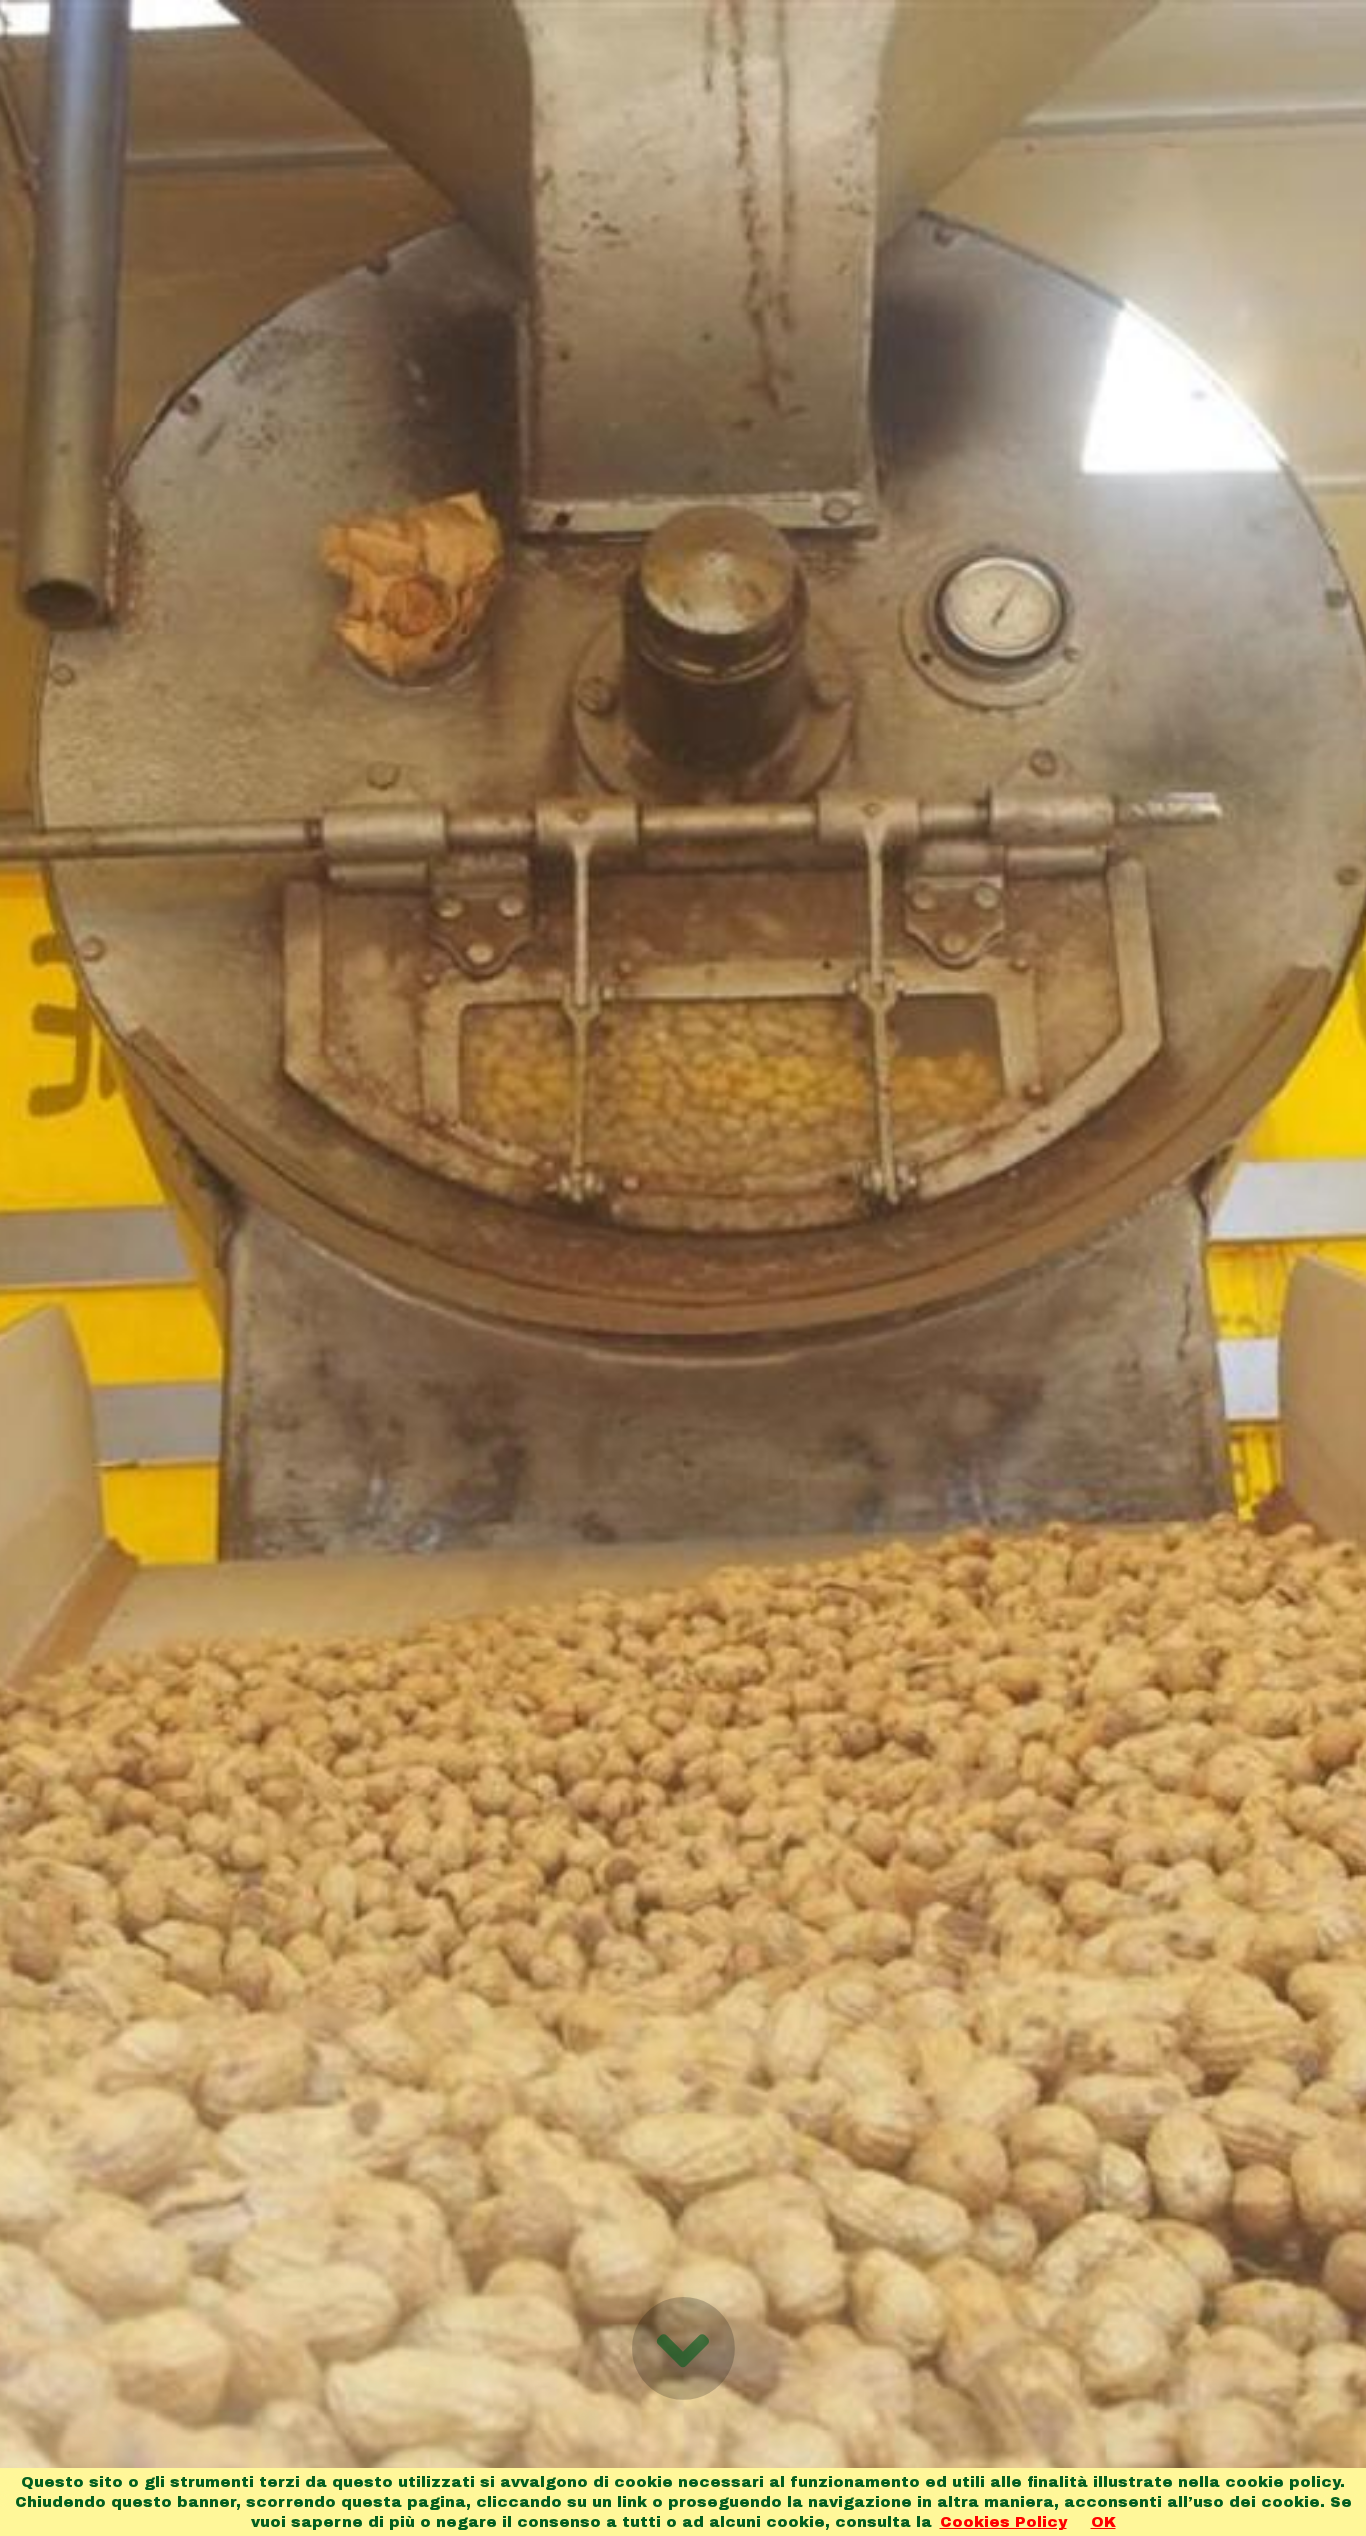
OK (1103, 2522)
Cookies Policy (1003, 2522)
